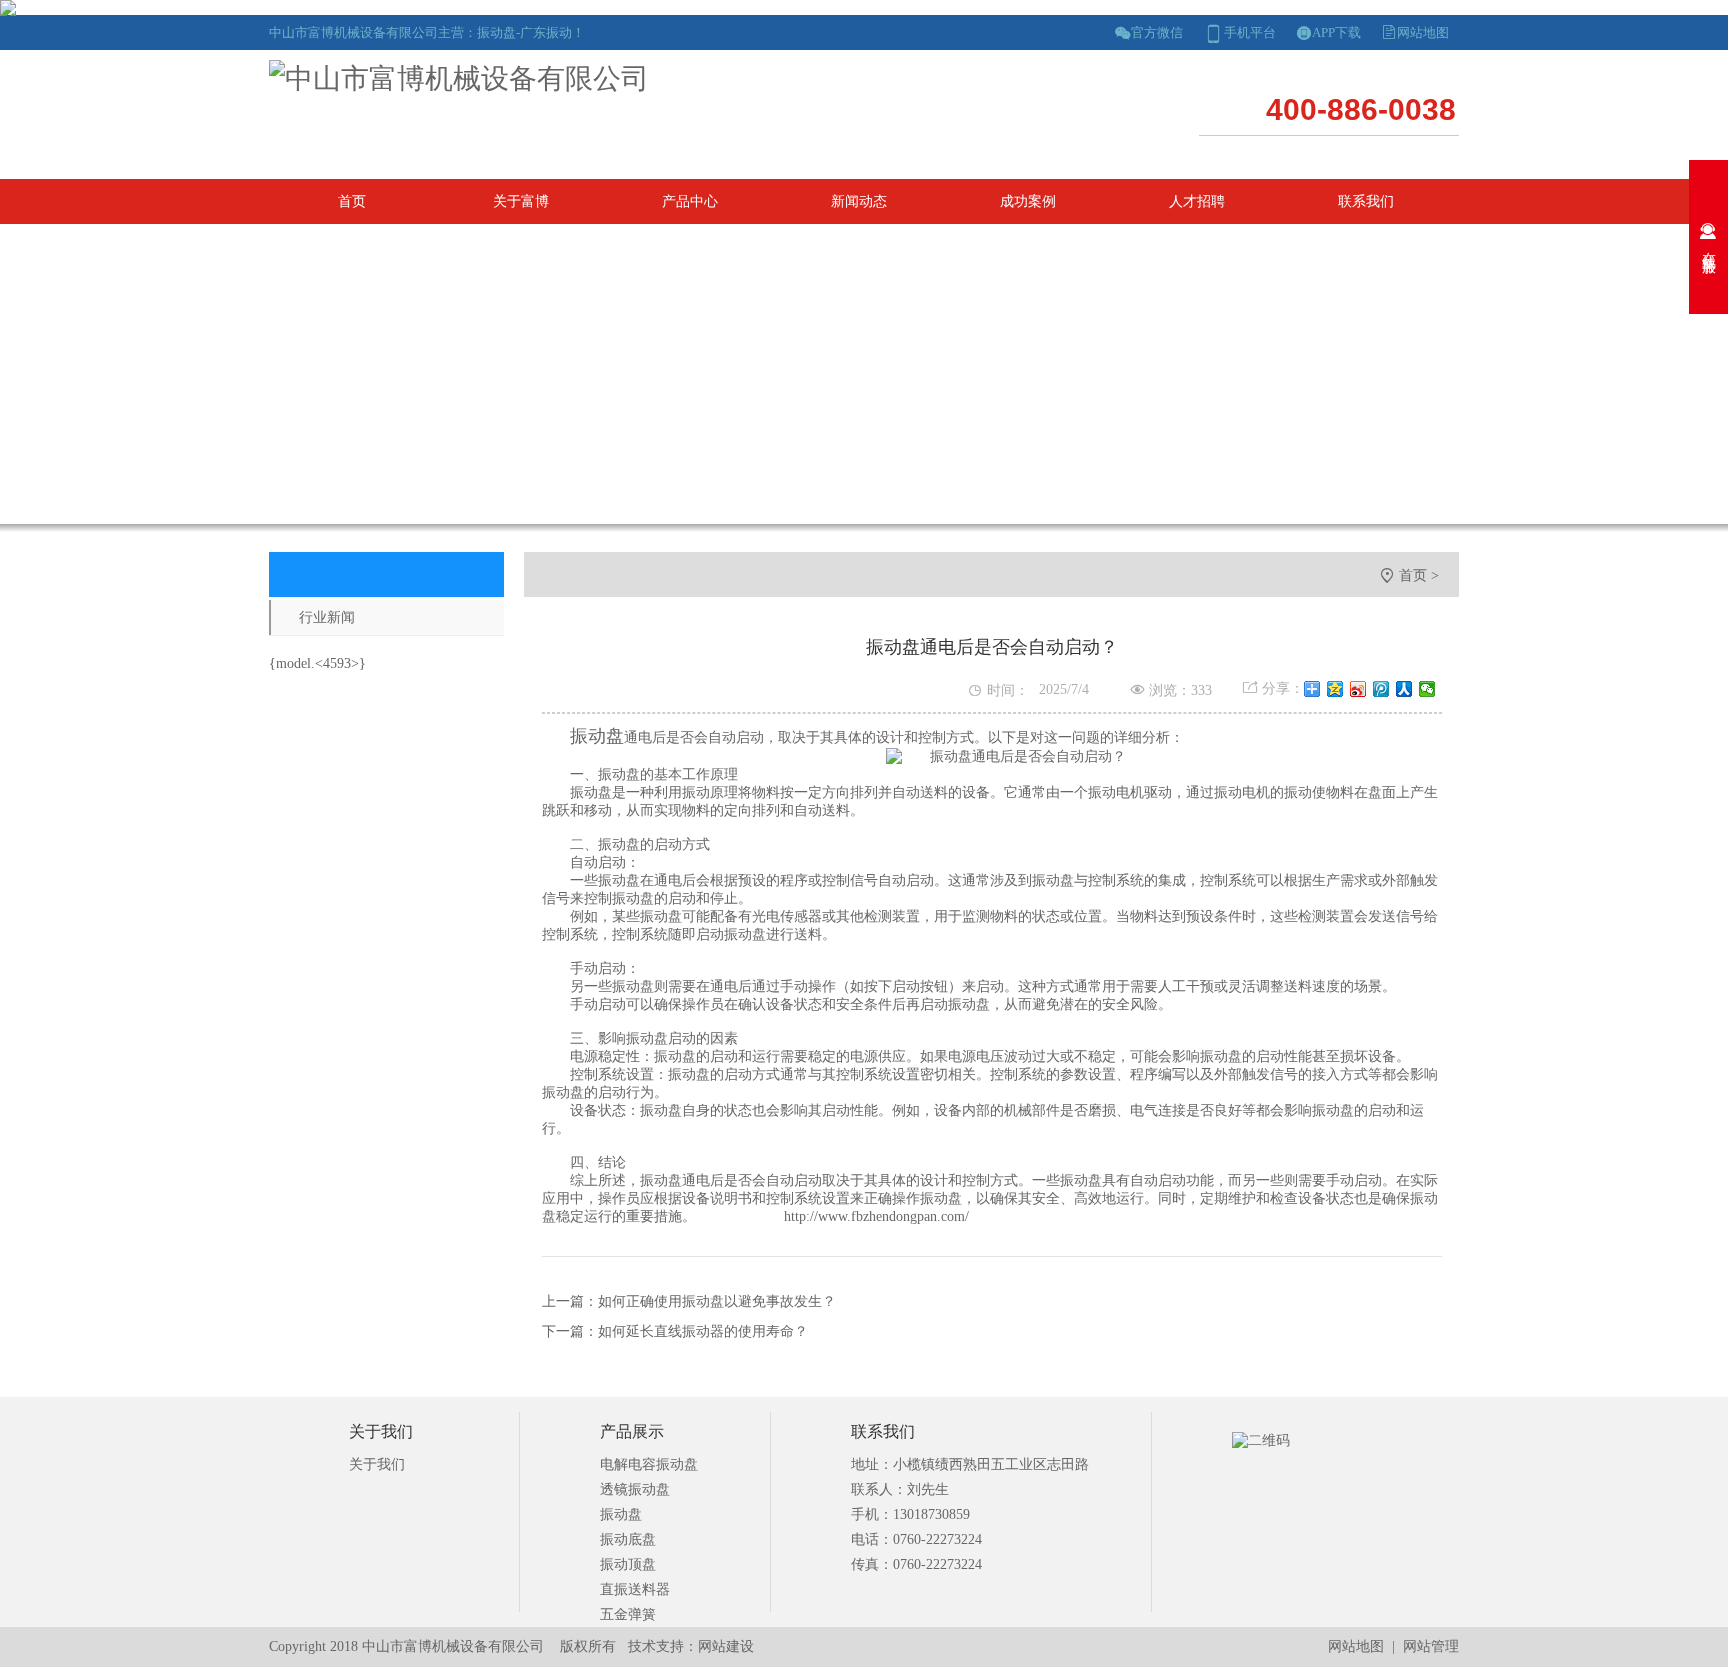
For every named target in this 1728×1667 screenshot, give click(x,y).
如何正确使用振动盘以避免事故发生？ (717, 1301)
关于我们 (377, 1464)
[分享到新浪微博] (1358, 689)
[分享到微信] (1427, 689)
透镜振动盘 (635, 1489)
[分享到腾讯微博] (1381, 689)
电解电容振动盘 (649, 1464)
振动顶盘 (628, 1564)
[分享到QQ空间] (1335, 689)
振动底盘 (628, 1539)
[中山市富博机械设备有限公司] (459, 78)
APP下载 (1336, 32)
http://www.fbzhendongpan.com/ (876, 1216)
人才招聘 (1197, 201)
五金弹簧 (628, 1614)
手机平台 (1250, 32)
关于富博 (521, 201)
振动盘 (621, 1514)
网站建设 (726, 1646)
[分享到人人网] (1404, 689)
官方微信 (1157, 32)
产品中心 (690, 201)
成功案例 (1028, 201)
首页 (352, 201)
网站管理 (1431, 1646)
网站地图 (1423, 32)
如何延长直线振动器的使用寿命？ (703, 1331)
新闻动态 (859, 201)
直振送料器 (635, 1589)
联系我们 (1366, 201)
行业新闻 (327, 617)
